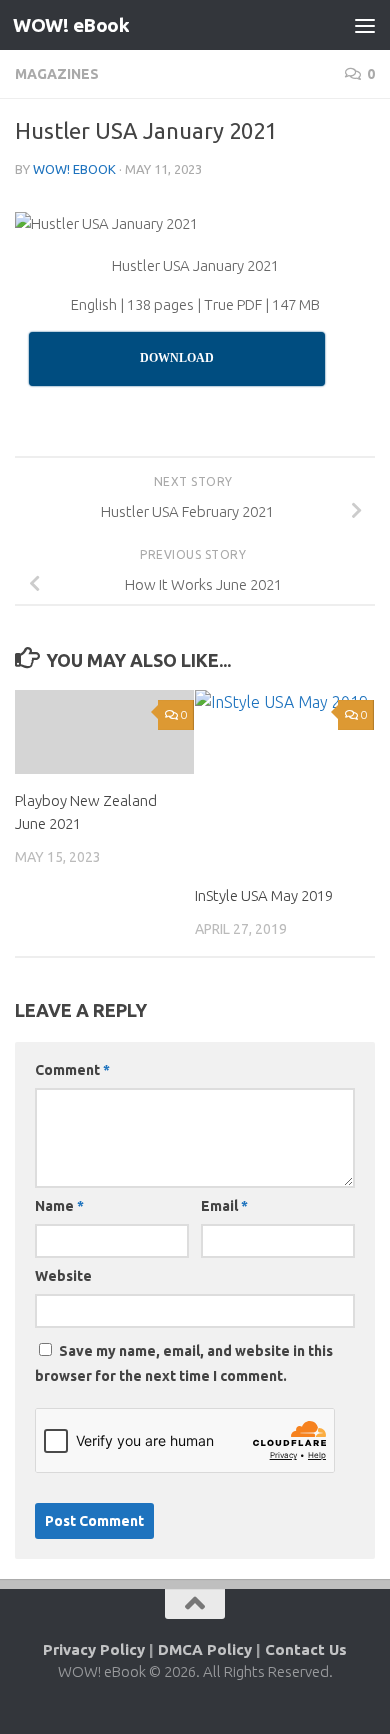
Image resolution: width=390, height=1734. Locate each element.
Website (63, 1276)
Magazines (57, 74)
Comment (72, 1070)
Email (224, 1206)
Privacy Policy (94, 1649)
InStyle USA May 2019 (264, 895)
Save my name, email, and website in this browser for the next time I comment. (184, 1363)
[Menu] (365, 25)
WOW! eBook (71, 25)
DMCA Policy (205, 1649)
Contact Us (306, 1649)
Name (59, 1206)
